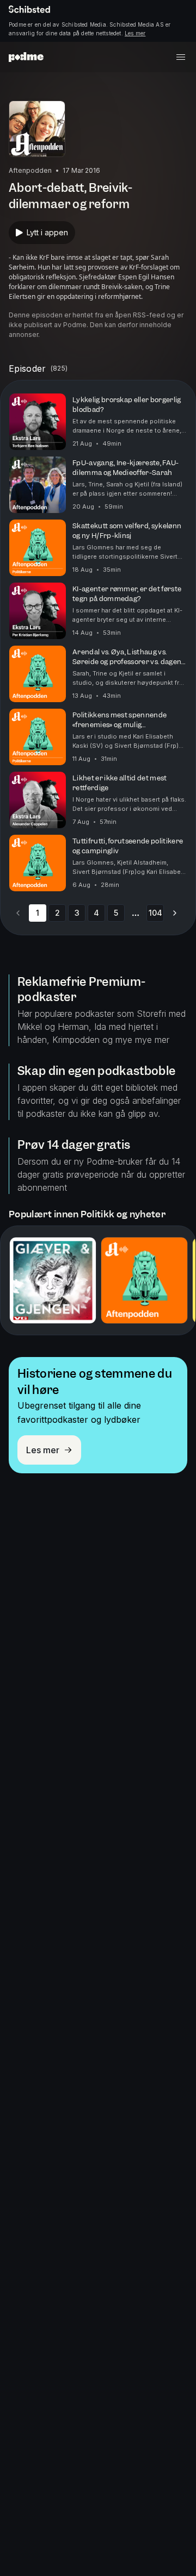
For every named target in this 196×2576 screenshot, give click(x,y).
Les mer (135, 33)
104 (155, 913)
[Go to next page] (175, 913)
